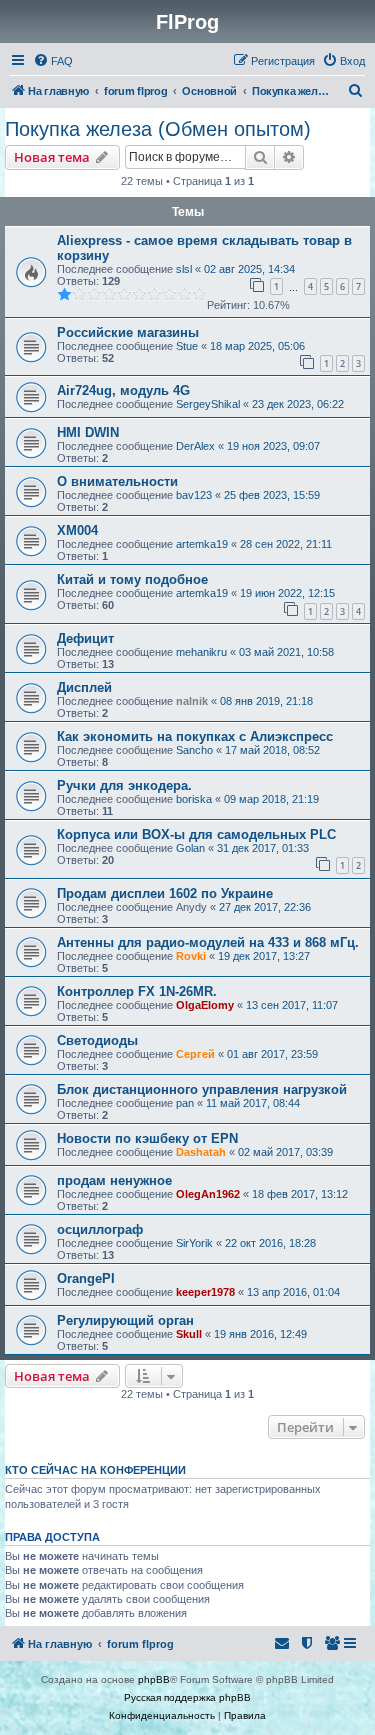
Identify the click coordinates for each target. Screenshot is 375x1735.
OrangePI (86, 1278)
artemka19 (202, 544)
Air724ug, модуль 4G (123, 390)
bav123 (194, 495)
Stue (187, 346)
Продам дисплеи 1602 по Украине (165, 893)
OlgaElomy (205, 1005)
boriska (194, 799)
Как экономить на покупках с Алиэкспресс (195, 736)
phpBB (154, 1679)
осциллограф (100, 1229)
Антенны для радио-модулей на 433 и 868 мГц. (208, 942)
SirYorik (194, 1243)
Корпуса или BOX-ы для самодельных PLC (196, 834)
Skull (189, 1334)
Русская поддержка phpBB (187, 1697)
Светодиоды (97, 1040)
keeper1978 (205, 1292)
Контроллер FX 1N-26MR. (137, 991)
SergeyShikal (208, 404)
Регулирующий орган (125, 1320)
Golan (190, 848)
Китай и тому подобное (132, 579)
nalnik (192, 701)
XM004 (77, 530)
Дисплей (84, 687)
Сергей (195, 1054)
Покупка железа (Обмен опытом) (158, 129)
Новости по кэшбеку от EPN (147, 1138)
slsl (184, 269)
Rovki (191, 956)
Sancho (194, 750)
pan (185, 1103)
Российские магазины (128, 332)
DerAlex (195, 446)
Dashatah (201, 1152)
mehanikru (201, 652)
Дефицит (85, 638)
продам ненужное (114, 1180)
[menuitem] (53, 61)
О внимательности (117, 481)
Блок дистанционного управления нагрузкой (202, 1089)
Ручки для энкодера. (124, 785)
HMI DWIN (88, 432)
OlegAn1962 (208, 1194)
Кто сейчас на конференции (95, 1470)
